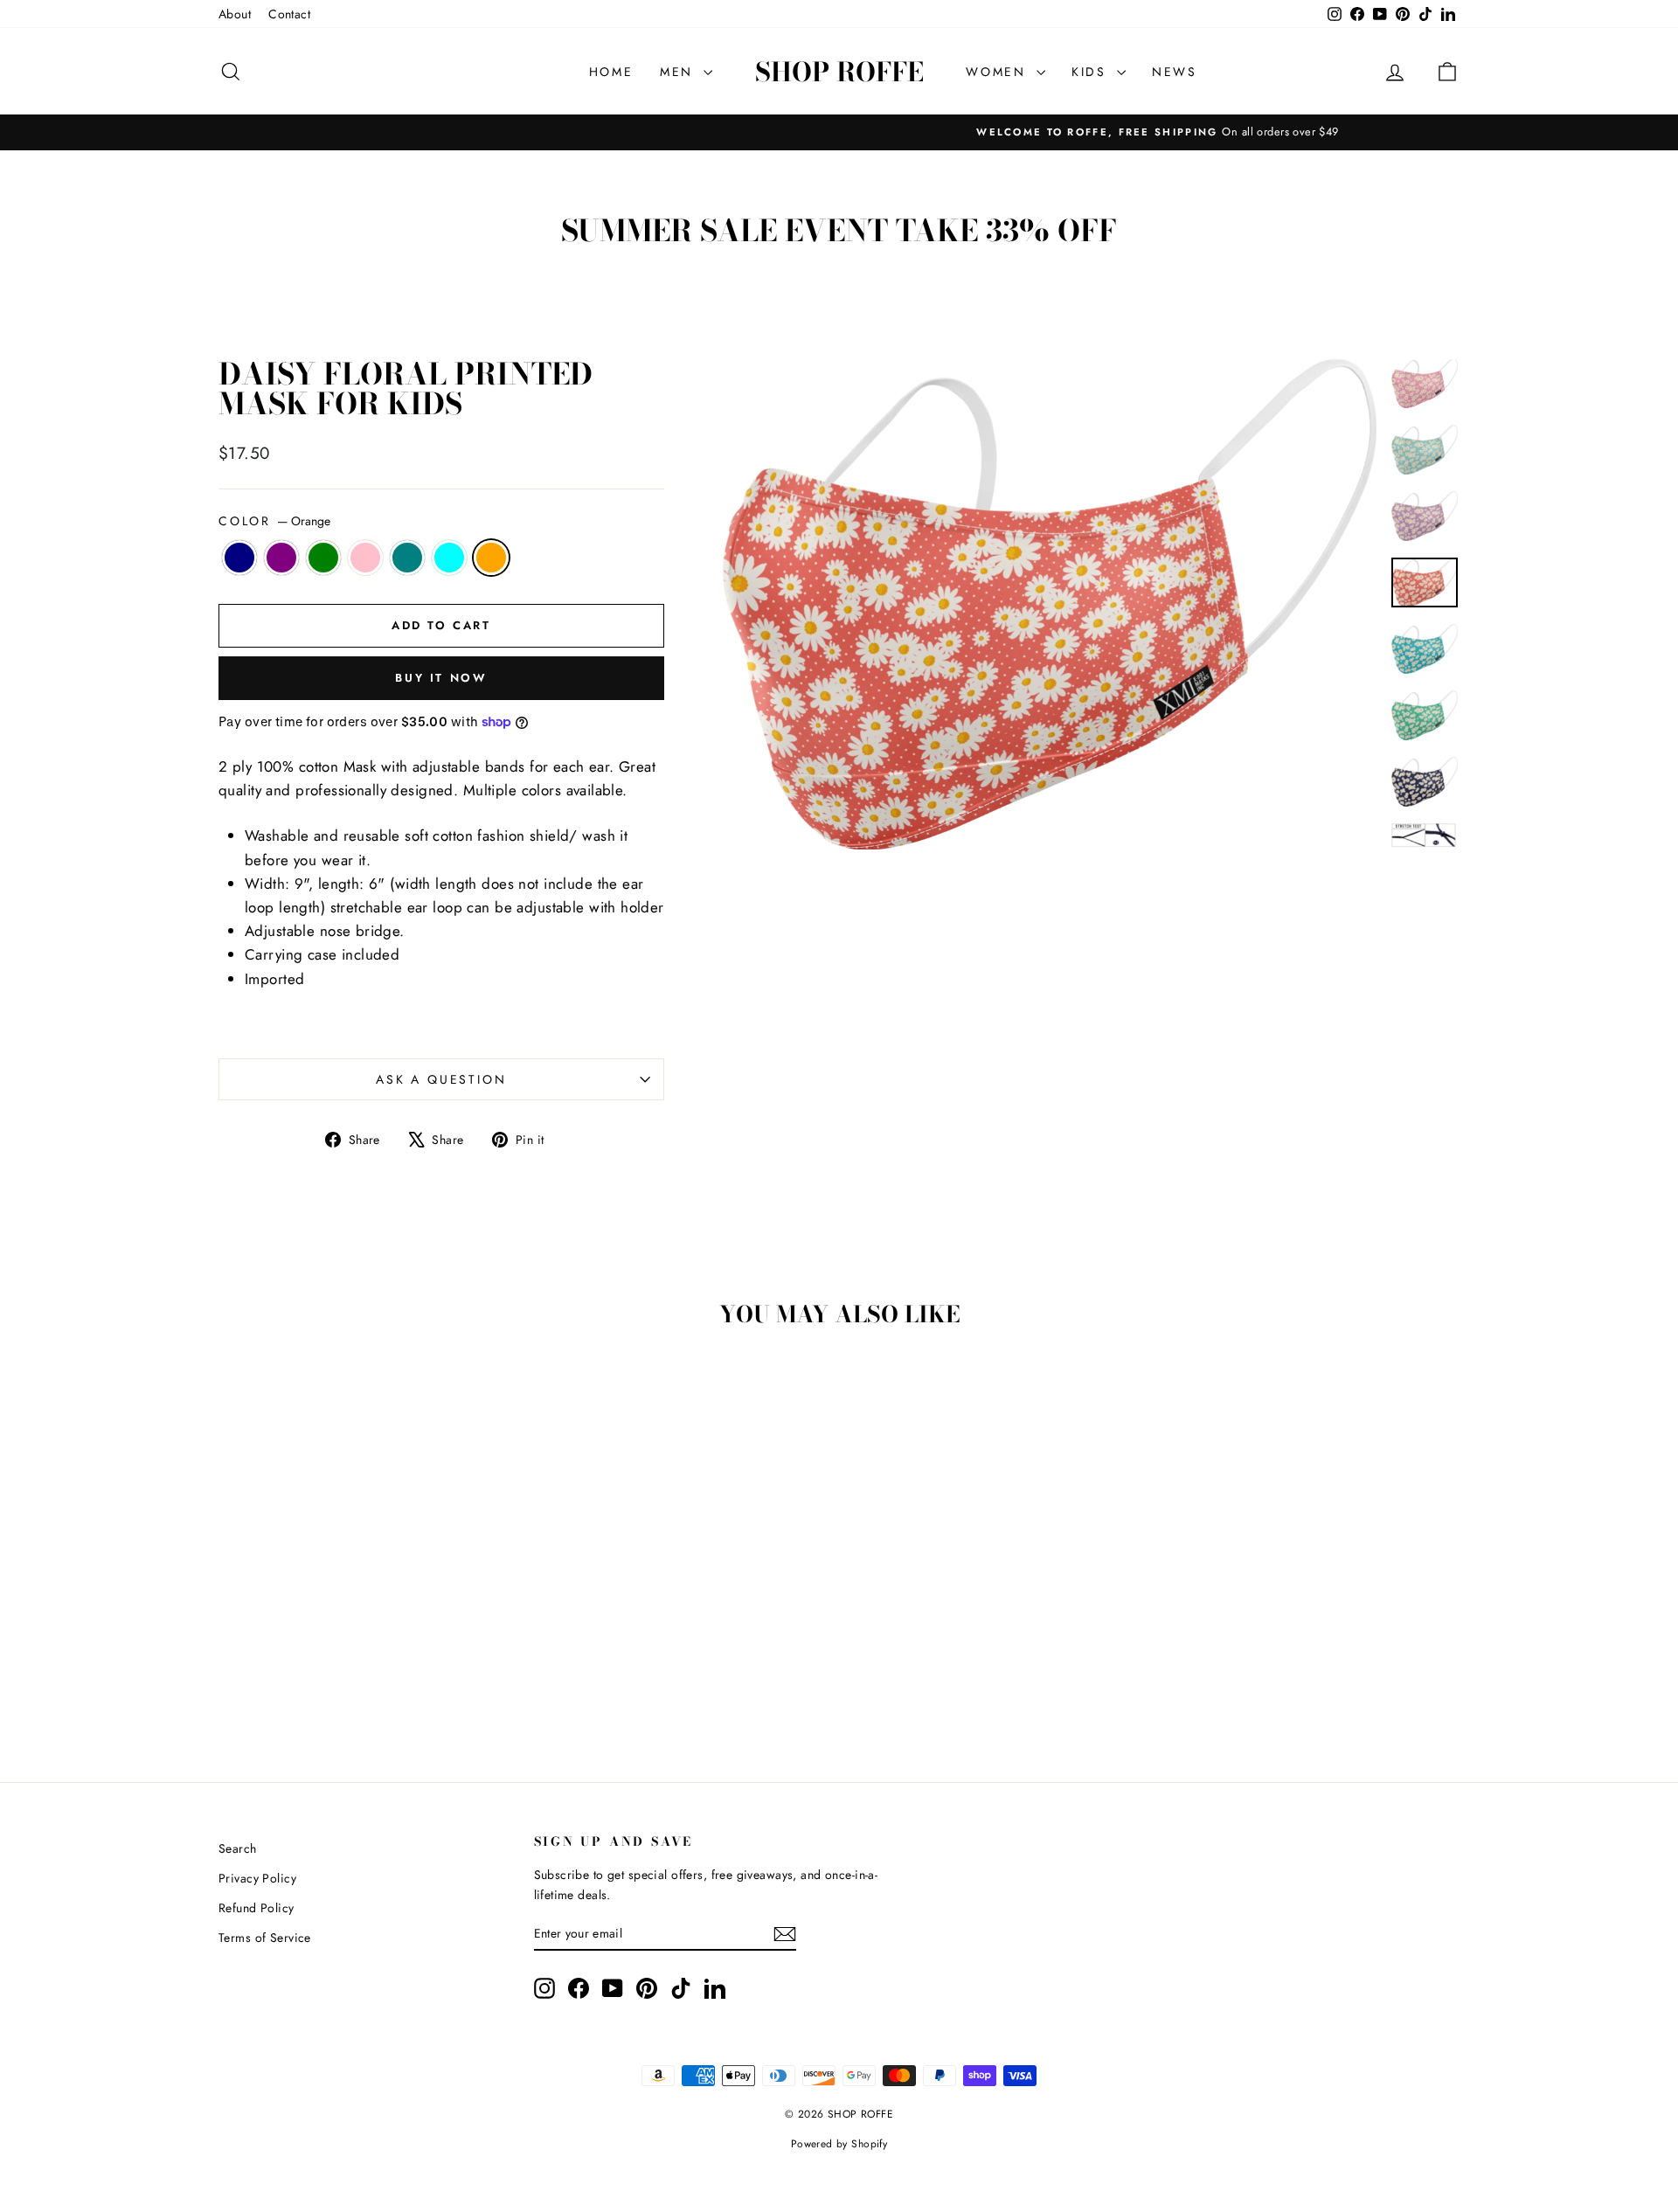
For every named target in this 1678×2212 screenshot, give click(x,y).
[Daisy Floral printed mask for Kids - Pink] (367, 1678)
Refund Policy (257, 1908)
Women (999, 72)
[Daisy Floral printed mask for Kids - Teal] (390, 1678)
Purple (281, 558)
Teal (407, 558)
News (1175, 72)
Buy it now (441, 678)
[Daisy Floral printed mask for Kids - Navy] (296, 1678)
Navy (239, 558)
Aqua (449, 558)
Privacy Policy (257, 1878)
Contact (289, 14)
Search (238, 1848)
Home (611, 72)
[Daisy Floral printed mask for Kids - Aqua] (414, 1678)
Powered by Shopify (839, 2144)
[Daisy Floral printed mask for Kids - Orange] (437, 1678)
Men (680, 72)
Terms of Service (265, 1938)
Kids (1092, 72)
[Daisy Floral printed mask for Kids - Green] (343, 1678)
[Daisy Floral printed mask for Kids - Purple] (319, 1678)
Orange (491, 558)
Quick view (367, 1573)
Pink (365, 558)
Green (323, 558)
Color (274, 521)
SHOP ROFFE (839, 72)
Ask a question (441, 1079)
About (235, 14)
